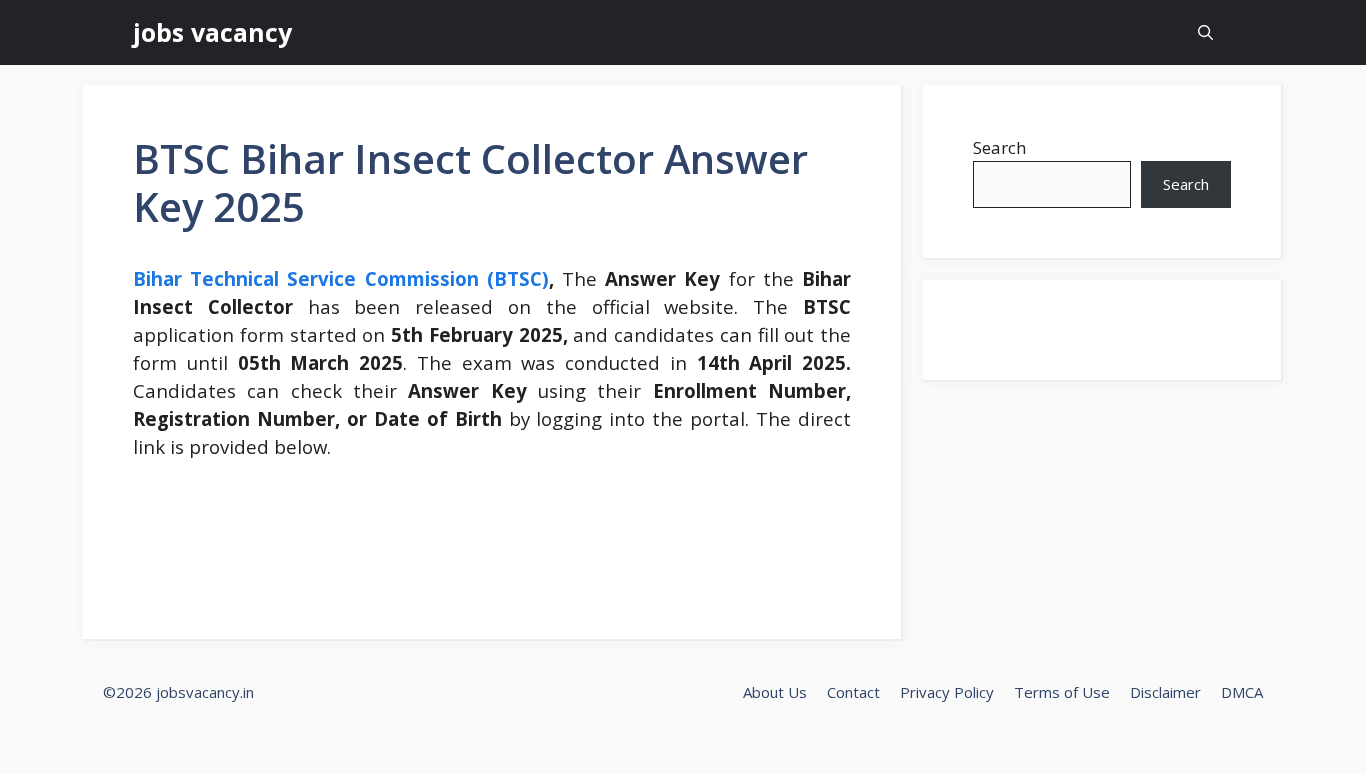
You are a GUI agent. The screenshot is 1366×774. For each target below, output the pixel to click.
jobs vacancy (212, 32)
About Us (775, 692)
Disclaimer (1165, 692)
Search (999, 147)
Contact (853, 692)
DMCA (1242, 692)
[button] (1205, 32)
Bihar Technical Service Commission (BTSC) (341, 278)
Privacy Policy (947, 692)
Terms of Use (1062, 692)
